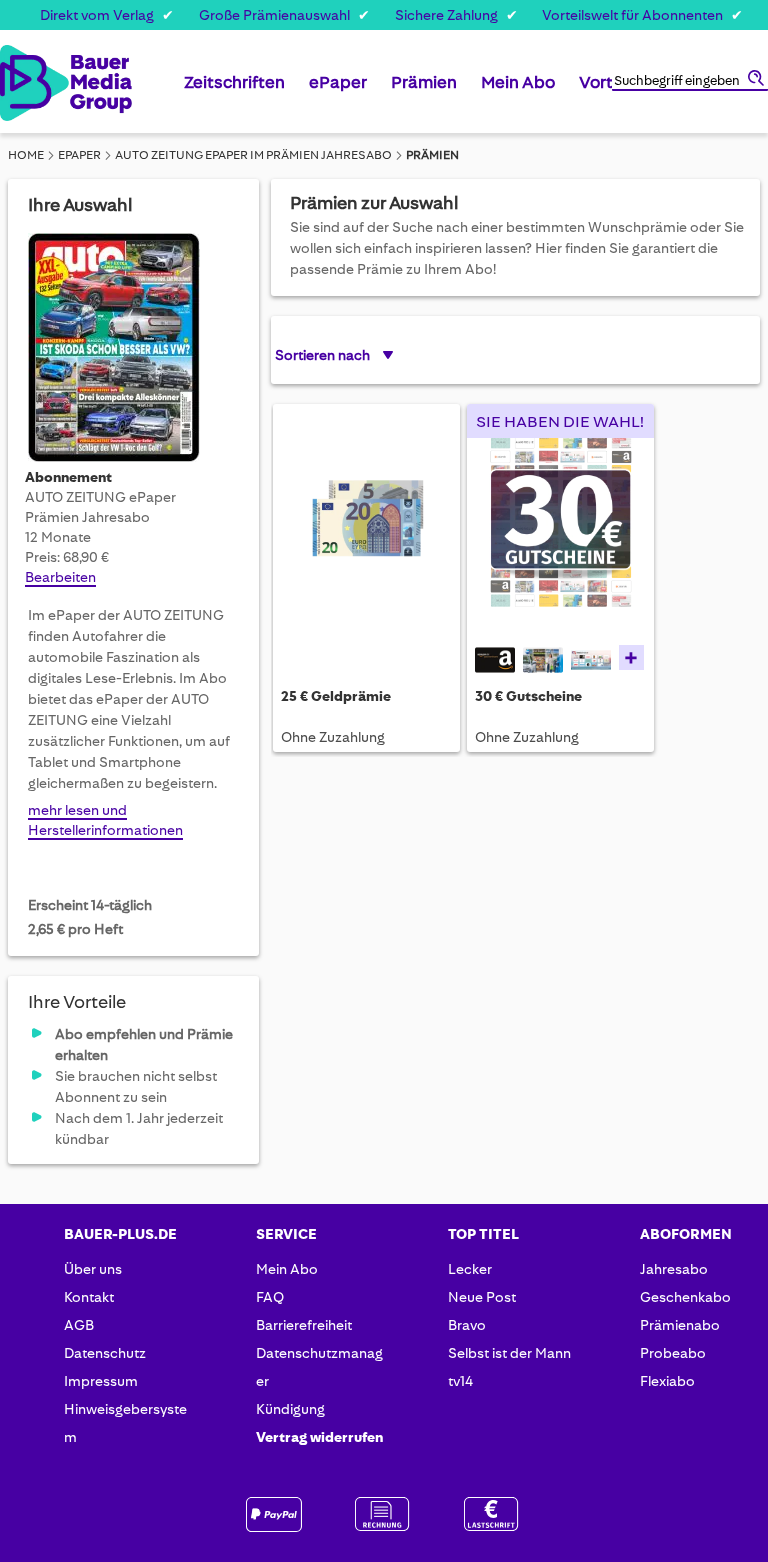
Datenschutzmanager (319, 1367)
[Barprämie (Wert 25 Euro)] (366, 530)
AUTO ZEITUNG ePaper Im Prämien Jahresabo (253, 155)
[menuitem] (234, 90)
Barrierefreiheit (304, 1325)
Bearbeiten (60, 577)
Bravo (467, 1325)
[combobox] (690, 82)
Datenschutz (105, 1353)
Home (26, 155)
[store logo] (19, 83)
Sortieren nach (322, 355)
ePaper (79, 155)
